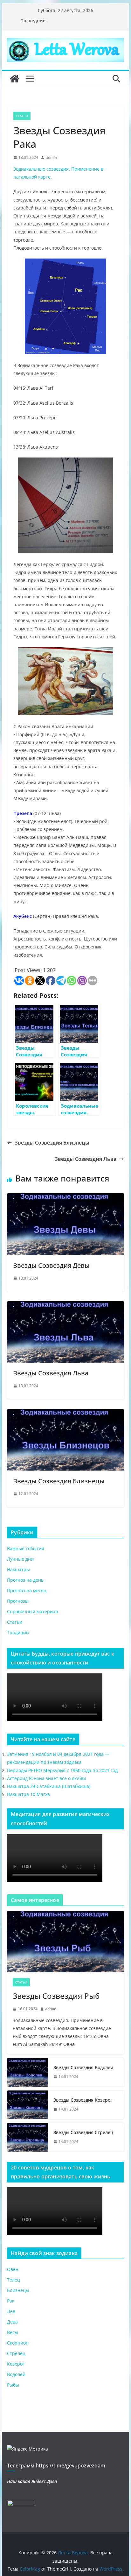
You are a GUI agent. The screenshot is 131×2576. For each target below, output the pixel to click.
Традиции (18, 1632)
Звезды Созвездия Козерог (83, 2100)
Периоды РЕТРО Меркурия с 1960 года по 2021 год (62, 1770)
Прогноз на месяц (27, 1590)
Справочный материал (32, 1611)
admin (51, 157)
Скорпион (18, 2343)
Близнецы (18, 2290)
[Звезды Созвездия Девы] (65, 1198)
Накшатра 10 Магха (28, 1794)
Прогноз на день (25, 1580)
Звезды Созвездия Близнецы (52, 1143)
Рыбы (13, 2385)
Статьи (22, 116)
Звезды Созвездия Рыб (56, 1996)
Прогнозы (18, 1601)
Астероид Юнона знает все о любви (47, 1778)
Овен (13, 2269)
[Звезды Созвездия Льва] (65, 1306)
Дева (12, 2322)
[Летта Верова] (15, 79)
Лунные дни (20, 1559)
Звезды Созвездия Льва (86, 1159)
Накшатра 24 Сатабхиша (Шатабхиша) (49, 1786)
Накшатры (18, 1569)
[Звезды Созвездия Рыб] (65, 1942)
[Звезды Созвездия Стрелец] (28, 2137)
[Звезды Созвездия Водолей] (28, 2072)
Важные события (26, 1548)
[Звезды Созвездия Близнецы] (65, 1414)
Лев (11, 2311)
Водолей (16, 2374)
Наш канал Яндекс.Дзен (32, 2481)
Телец (14, 2280)
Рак (11, 2301)
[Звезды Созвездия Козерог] (28, 2105)
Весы (13, 2332)
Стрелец (16, 2353)
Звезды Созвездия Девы (52, 1265)
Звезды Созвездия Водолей (83, 2067)
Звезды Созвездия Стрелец (83, 2132)
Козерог (16, 2364)
